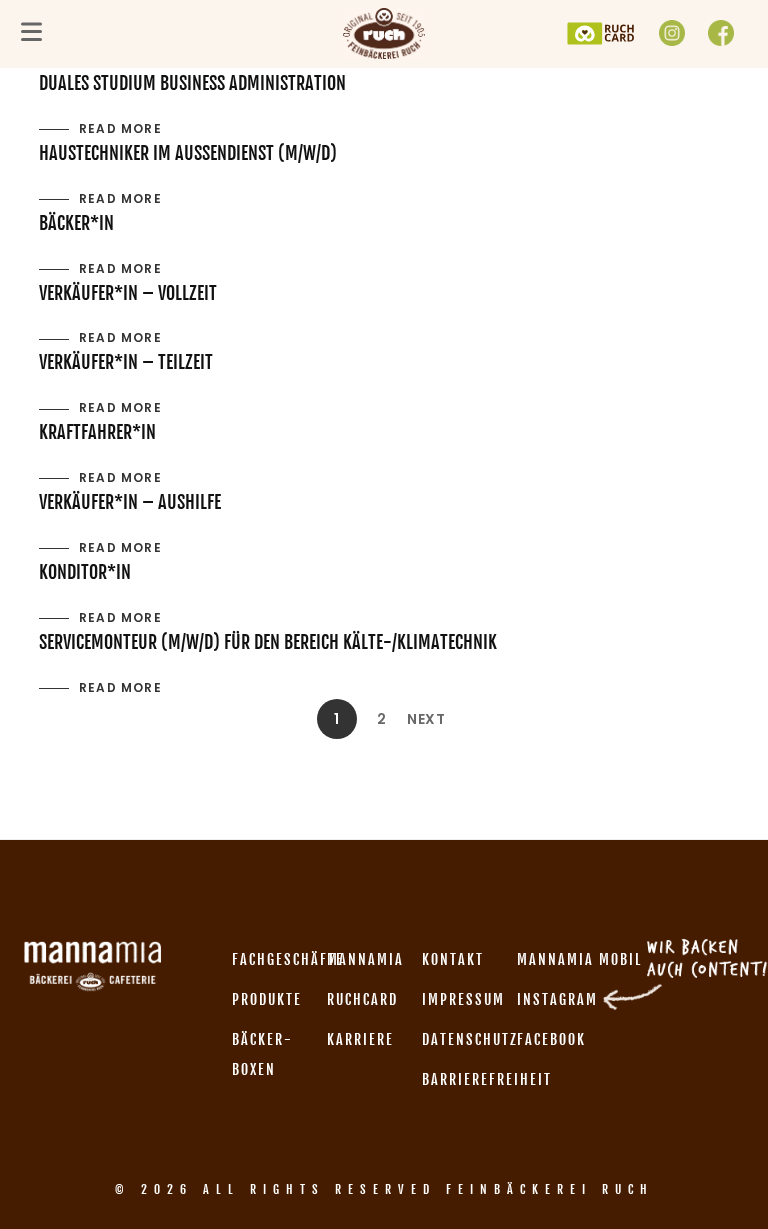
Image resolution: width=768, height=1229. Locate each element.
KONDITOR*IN (85, 572)
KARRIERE (360, 1039)
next (426, 719)
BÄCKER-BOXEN (262, 1054)
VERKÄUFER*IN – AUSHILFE (130, 502)
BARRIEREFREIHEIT (487, 1079)
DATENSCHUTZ (470, 1039)
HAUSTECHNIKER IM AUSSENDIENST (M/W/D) (188, 153)
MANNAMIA (365, 959)
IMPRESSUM (463, 999)
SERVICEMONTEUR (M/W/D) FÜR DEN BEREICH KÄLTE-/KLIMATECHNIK (268, 642)
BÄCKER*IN (76, 223)
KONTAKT (453, 959)
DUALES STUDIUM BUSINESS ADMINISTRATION (192, 83)
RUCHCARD (362, 999)
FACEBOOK (551, 1039)
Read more (120, 128)
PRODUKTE (267, 999)
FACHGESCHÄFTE (288, 959)
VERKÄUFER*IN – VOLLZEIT (128, 293)
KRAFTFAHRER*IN (97, 432)
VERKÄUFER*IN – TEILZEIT (126, 362)
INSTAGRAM (557, 999)
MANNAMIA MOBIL (579, 959)
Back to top (730, 1176)
